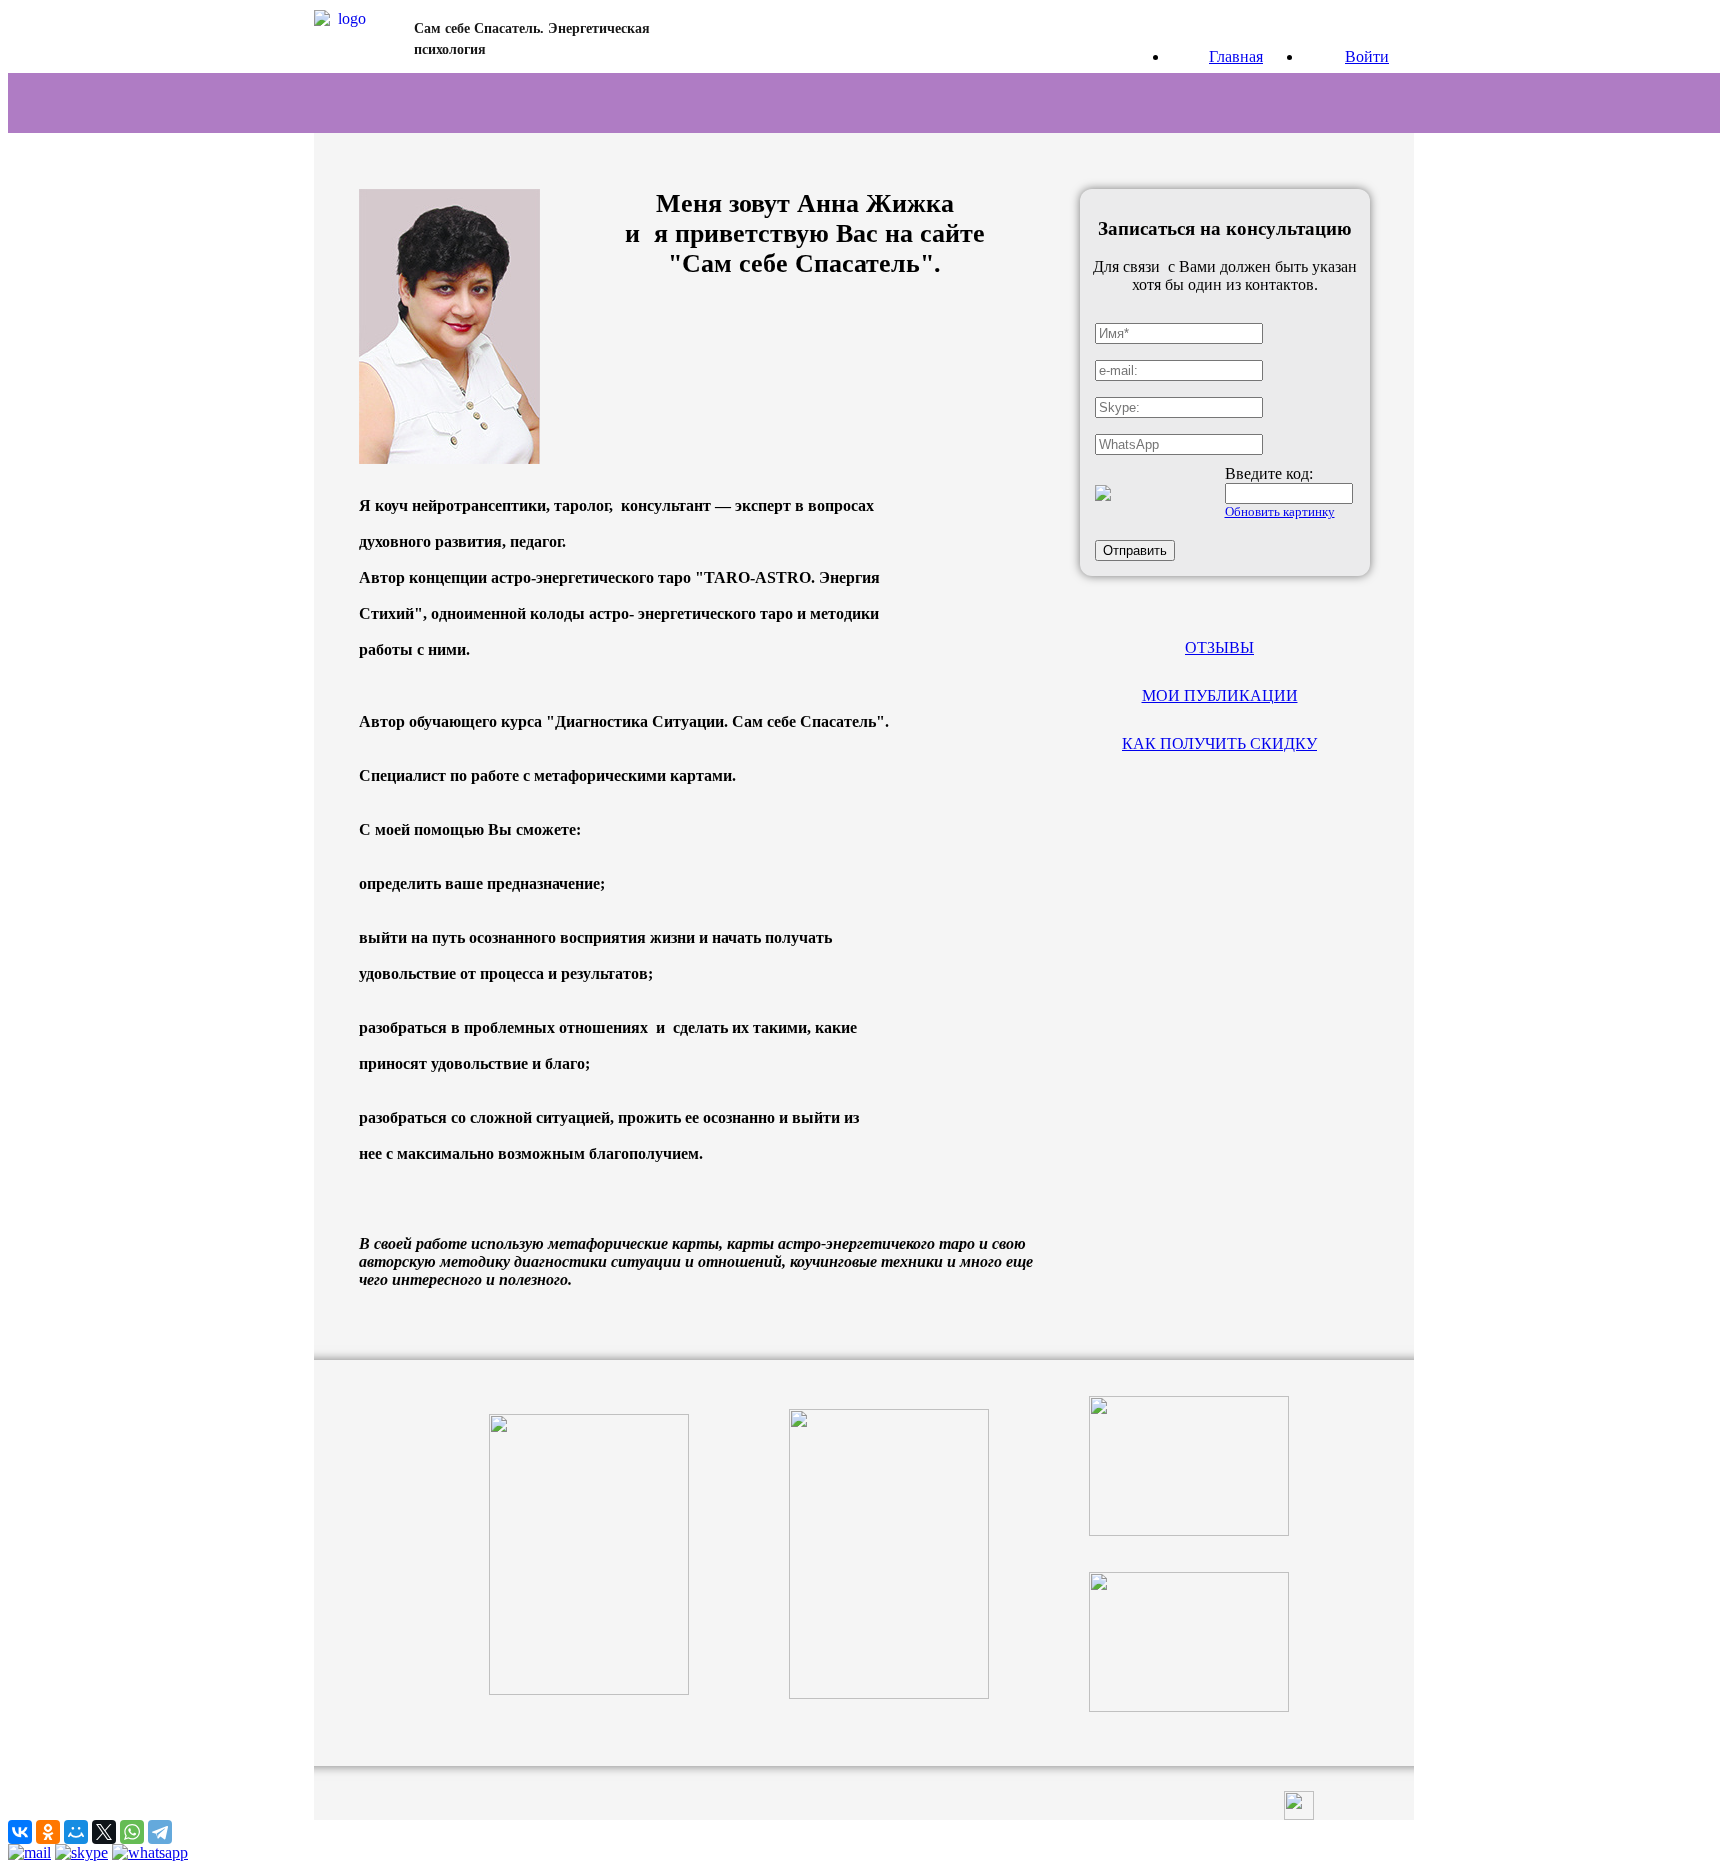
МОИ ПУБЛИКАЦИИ (1220, 695)
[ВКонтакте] (20, 1832)
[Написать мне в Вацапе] (150, 1852)
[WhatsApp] (132, 1832)
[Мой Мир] (76, 1832)
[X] (104, 1832)
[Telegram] (160, 1832)
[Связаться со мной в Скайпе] (81, 1852)
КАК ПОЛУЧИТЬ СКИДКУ (1219, 743)
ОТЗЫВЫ (1219, 647)
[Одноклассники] (48, 1832)
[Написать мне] (29, 1852)
